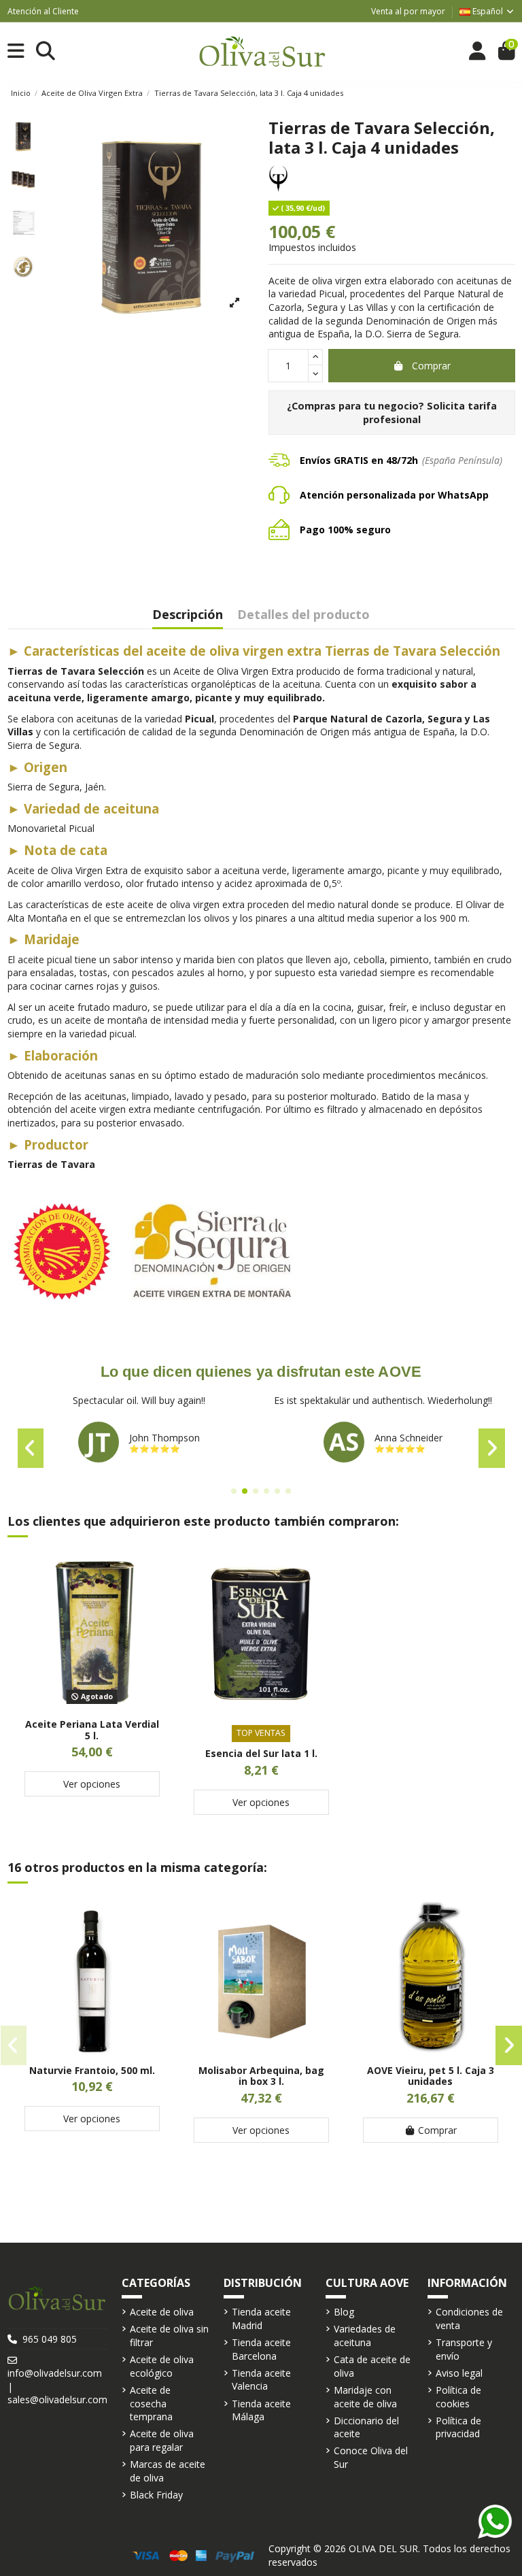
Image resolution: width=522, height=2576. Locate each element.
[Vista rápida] (92, 1704)
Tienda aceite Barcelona (261, 2349)
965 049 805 (50, 2339)
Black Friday (156, 2495)
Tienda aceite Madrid (261, 2319)
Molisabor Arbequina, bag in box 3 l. (261, 2076)
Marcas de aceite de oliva (168, 2471)
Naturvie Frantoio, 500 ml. (92, 2070)
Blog (344, 2312)
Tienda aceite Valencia (261, 2380)
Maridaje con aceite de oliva (365, 2397)
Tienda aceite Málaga (261, 2410)
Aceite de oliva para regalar (162, 2440)
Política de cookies (458, 2397)
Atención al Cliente (43, 11)
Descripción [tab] (188, 615)
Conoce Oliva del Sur (371, 2457)
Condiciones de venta (469, 2319)
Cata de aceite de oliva (372, 2366)
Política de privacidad (458, 2427)
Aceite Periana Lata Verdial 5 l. (92, 1730)
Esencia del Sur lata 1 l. (261, 1753)
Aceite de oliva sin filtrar (169, 2336)
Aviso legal (459, 2373)
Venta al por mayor (408, 11)
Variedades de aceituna (365, 2336)
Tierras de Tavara (51, 1164)
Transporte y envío (464, 2349)
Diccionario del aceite (366, 2427)
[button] (234, 1491)
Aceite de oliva (162, 2312)
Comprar (431, 366)
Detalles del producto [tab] (303, 615)
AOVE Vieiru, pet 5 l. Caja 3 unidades (431, 2076)
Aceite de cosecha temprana (151, 2403)
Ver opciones (92, 1784)
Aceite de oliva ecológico (162, 2366)
